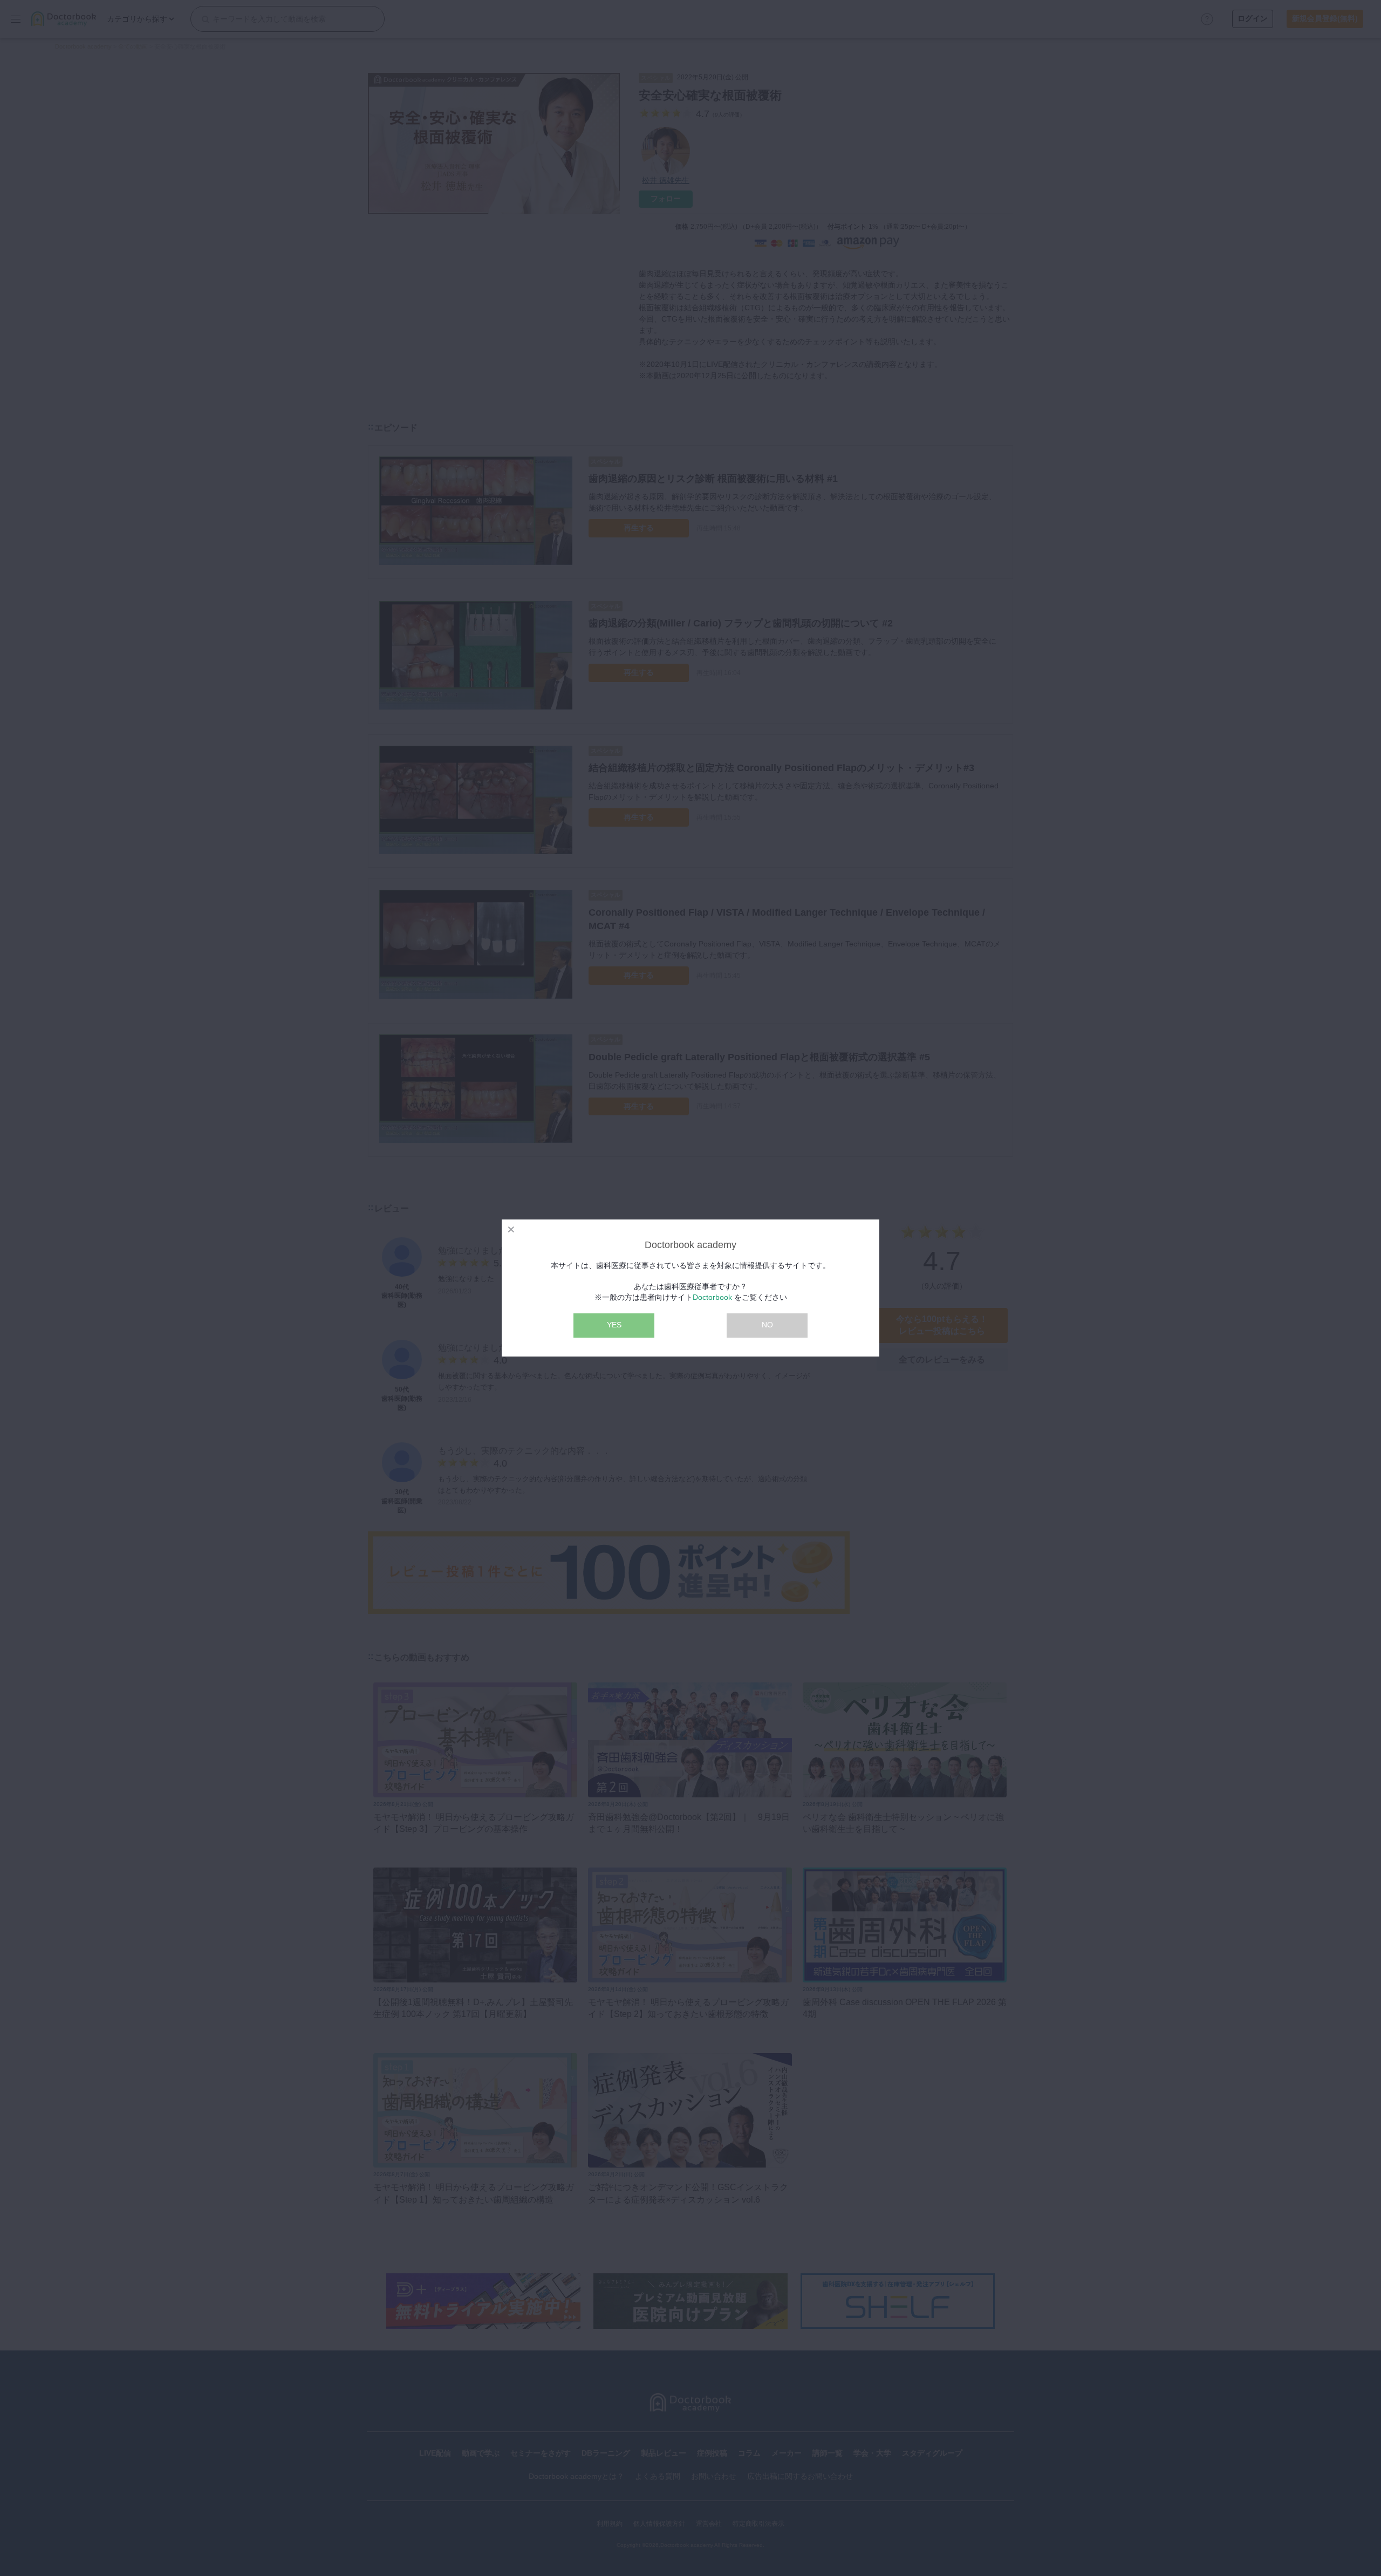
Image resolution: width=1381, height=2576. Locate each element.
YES (614, 1325)
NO (767, 1325)
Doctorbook (712, 1297)
